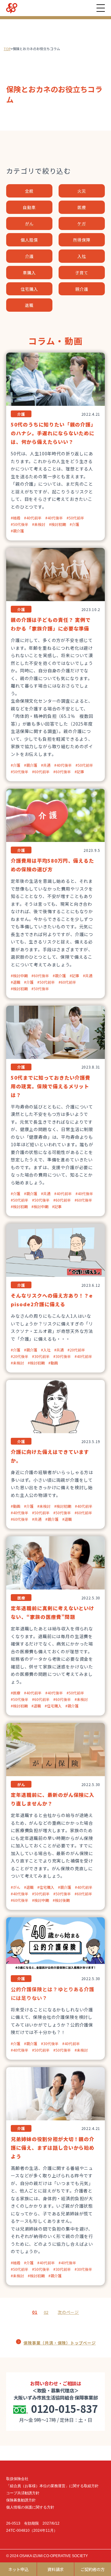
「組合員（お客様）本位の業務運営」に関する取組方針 (52, 2486)
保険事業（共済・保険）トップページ (60, 2343)
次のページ (68, 2312)
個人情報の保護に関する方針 (30, 2507)
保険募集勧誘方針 (21, 2500)
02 (46, 2312)
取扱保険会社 (17, 2479)
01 (35, 2312)
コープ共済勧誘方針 (23, 2493)
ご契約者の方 (92, 2569)
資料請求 (55, 2569)
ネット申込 (18, 2569)
